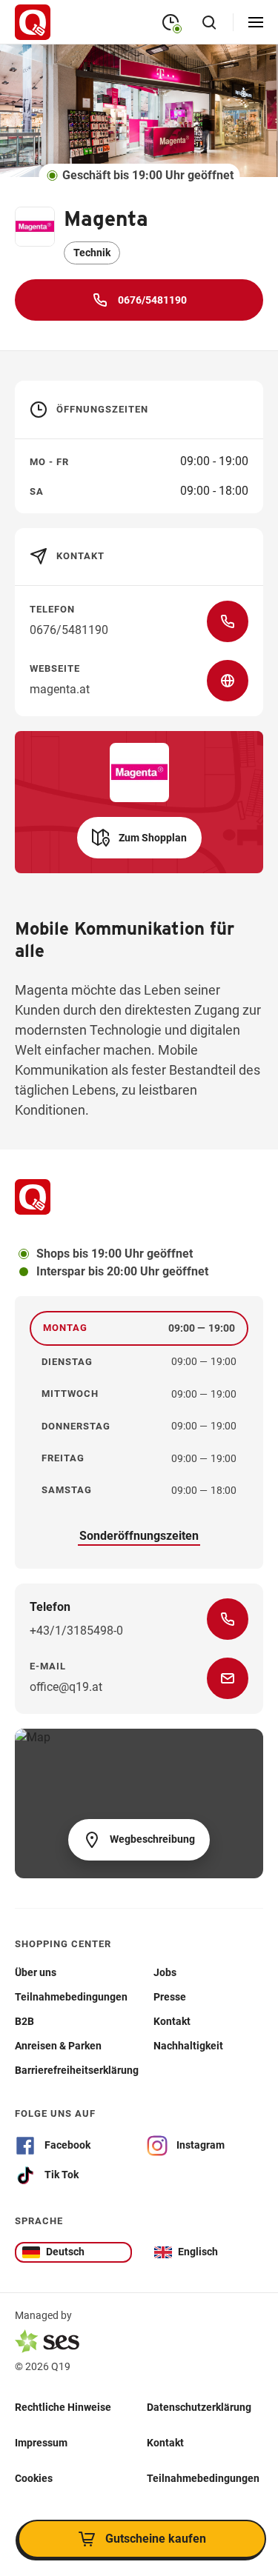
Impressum (41, 2443)
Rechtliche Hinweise (63, 2407)
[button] (139, 838)
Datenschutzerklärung (199, 2407)
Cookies (34, 2478)
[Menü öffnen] (256, 22)
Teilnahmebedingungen (203, 2478)
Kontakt (165, 2443)
